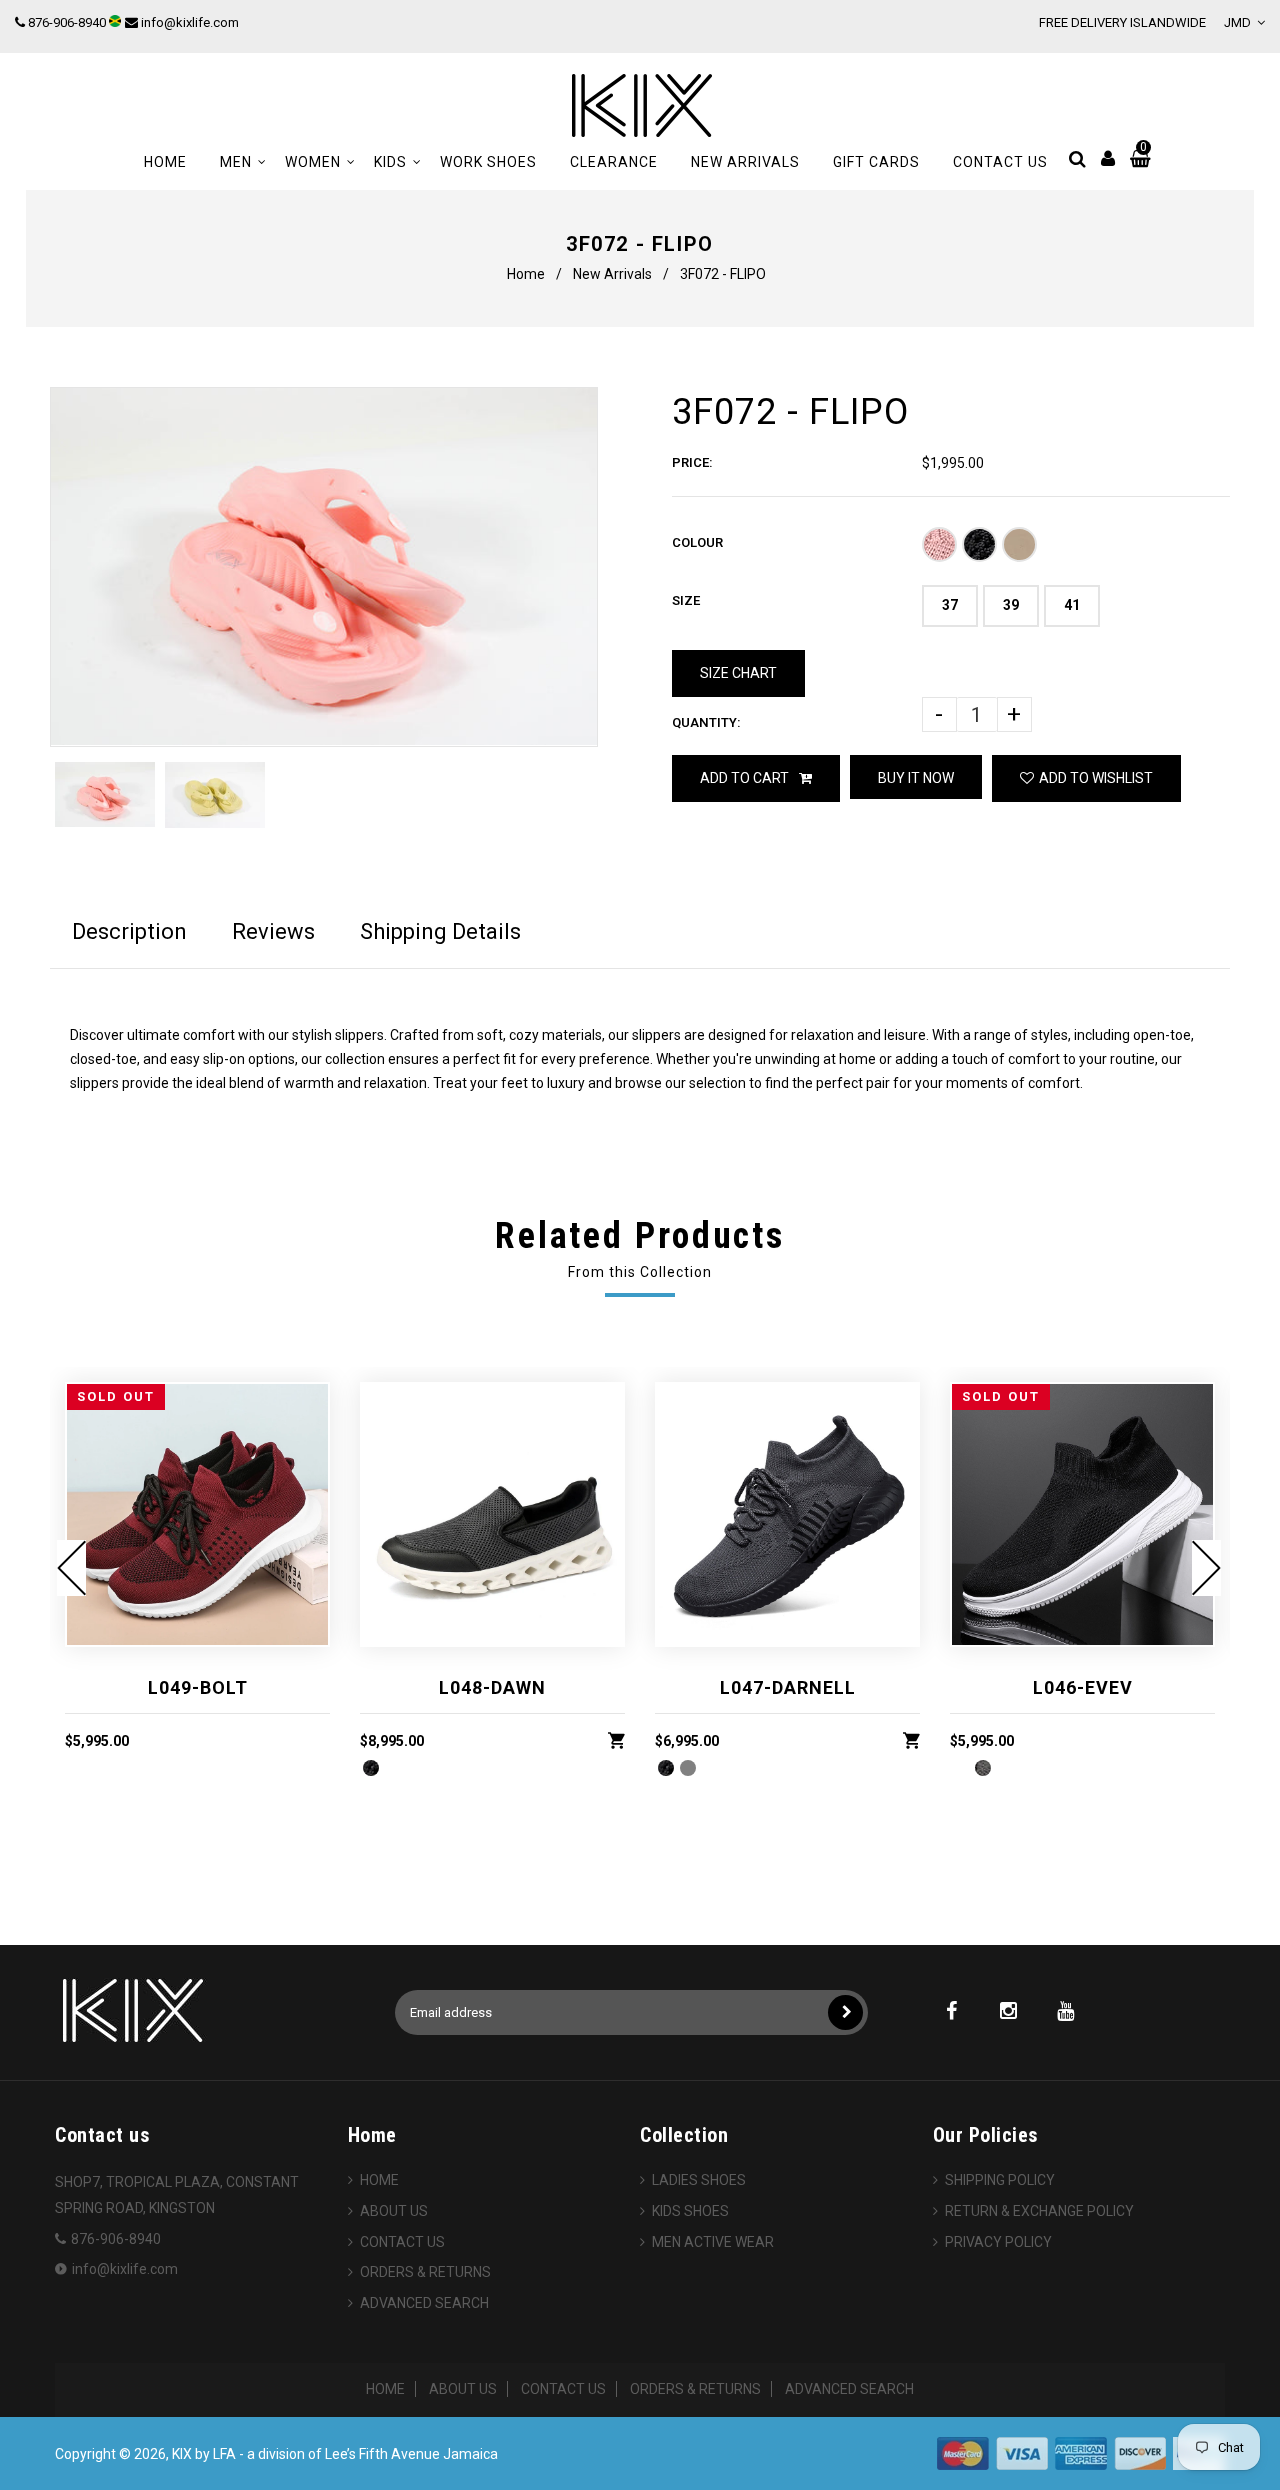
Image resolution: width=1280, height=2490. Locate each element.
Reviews (273, 931)
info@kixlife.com (190, 22)
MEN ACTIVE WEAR (713, 2242)
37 (950, 605)
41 (1072, 605)
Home (526, 274)
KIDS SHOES (690, 2211)
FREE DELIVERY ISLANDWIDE (1122, 22)
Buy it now (916, 778)
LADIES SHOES (699, 2180)
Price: (692, 462)
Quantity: (706, 722)
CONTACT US (402, 2242)
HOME (379, 2180)
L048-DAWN (492, 1687)
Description (129, 931)
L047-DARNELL (788, 1687)
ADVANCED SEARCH (424, 2303)
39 (1011, 605)
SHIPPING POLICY (1000, 2180)
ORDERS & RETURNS (425, 2272)
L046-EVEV (1083, 1687)
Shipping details (440, 931)
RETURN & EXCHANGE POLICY (1039, 2211)
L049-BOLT (198, 1687)
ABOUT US (394, 2211)
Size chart (738, 673)
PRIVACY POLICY (998, 2242)
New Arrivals (612, 274)
